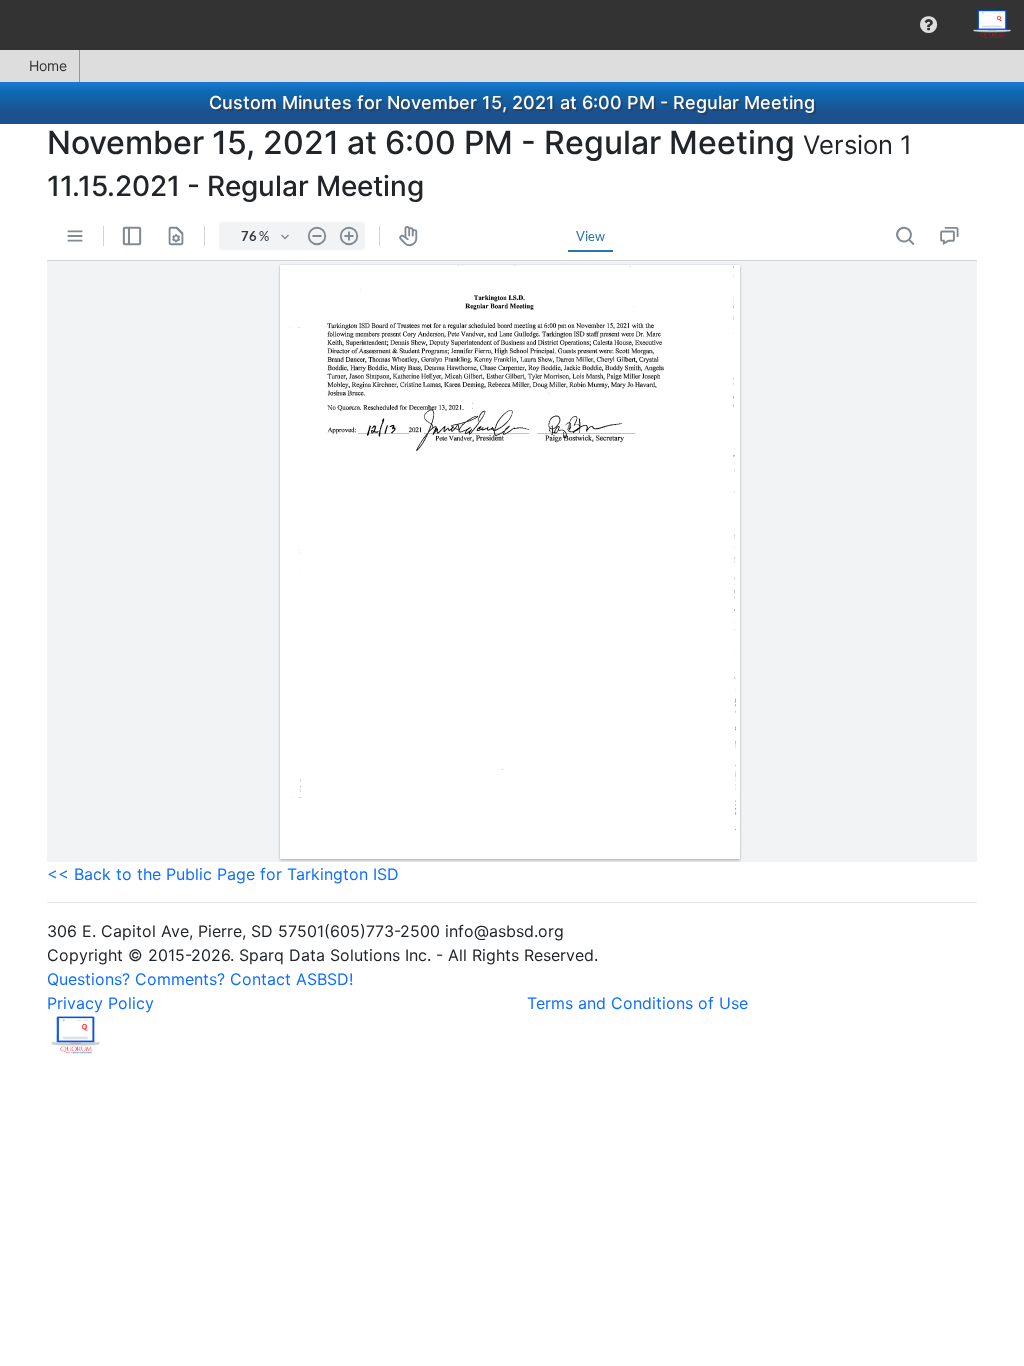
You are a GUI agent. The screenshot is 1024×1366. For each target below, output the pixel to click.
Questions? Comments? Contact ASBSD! (200, 979)
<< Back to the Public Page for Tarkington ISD (223, 874)
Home (48, 65)
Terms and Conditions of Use (637, 1003)
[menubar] (512, 25)
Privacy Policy (100, 1003)
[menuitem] (928, 25)
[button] (928, 25)
